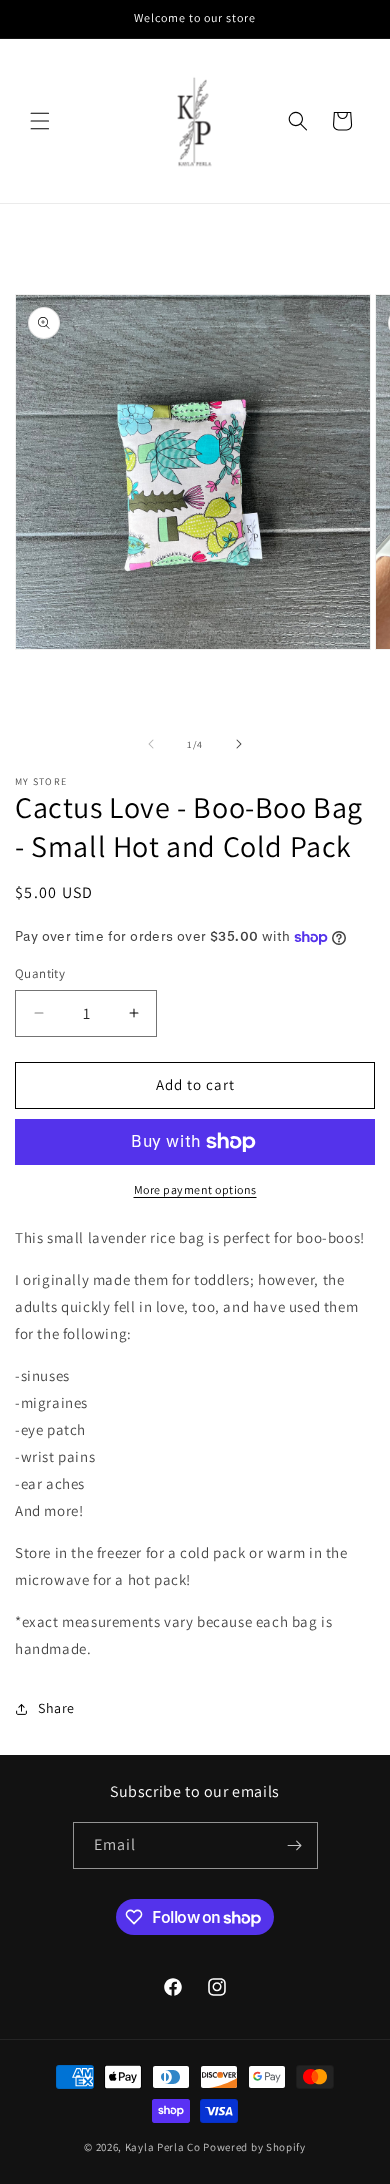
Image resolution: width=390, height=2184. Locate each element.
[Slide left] (151, 744)
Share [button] (56, 1708)
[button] (40, 121)
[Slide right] (239, 744)
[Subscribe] (295, 1845)
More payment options (195, 1189)
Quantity (40, 973)
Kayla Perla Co (163, 2147)
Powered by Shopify (254, 2147)
